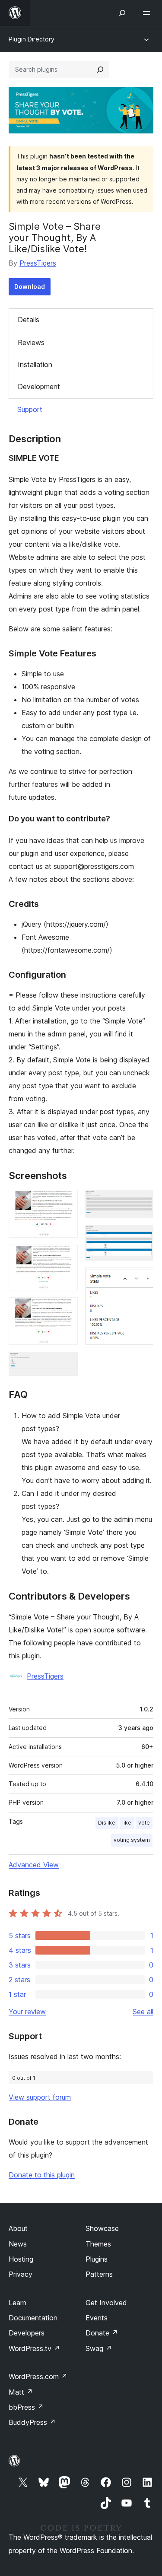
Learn (17, 2303)
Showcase (102, 2228)
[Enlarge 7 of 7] (142, 1279)
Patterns (99, 2274)
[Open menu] (148, 13)
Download (30, 287)
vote (144, 1823)
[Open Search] (122, 13)
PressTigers (38, 263)
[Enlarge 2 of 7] (66, 1256)
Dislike (107, 1823)
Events (97, 2318)
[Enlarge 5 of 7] (142, 1201)
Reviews (31, 342)
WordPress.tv (34, 2348)
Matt (21, 2392)
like (127, 1823)
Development (39, 387)
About (18, 2228)
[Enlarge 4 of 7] (66, 1363)
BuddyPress (32, 2422)
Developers (27, 2333)
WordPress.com (38, 2376)
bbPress (26, 2407)
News (18, 2244)
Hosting (21, 2259)
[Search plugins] (100, 70)
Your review (27, 2012)
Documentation (33, 2318)
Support (30, 409)
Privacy (21, 2274)
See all (143, 2012)
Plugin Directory (32, 39)
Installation (35, 364)
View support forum (40, 2097)
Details (29, 320)
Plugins (97, 2259)
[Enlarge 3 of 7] (66, 1309)
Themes (98, 2244)
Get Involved (106, 2303)
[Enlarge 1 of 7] (66, 1201)
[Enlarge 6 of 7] (142, 1237)
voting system (132, 1840)
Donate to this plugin (42, 2175)
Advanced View (34, 1865)
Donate (102, 2333)
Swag (99, 2348)
